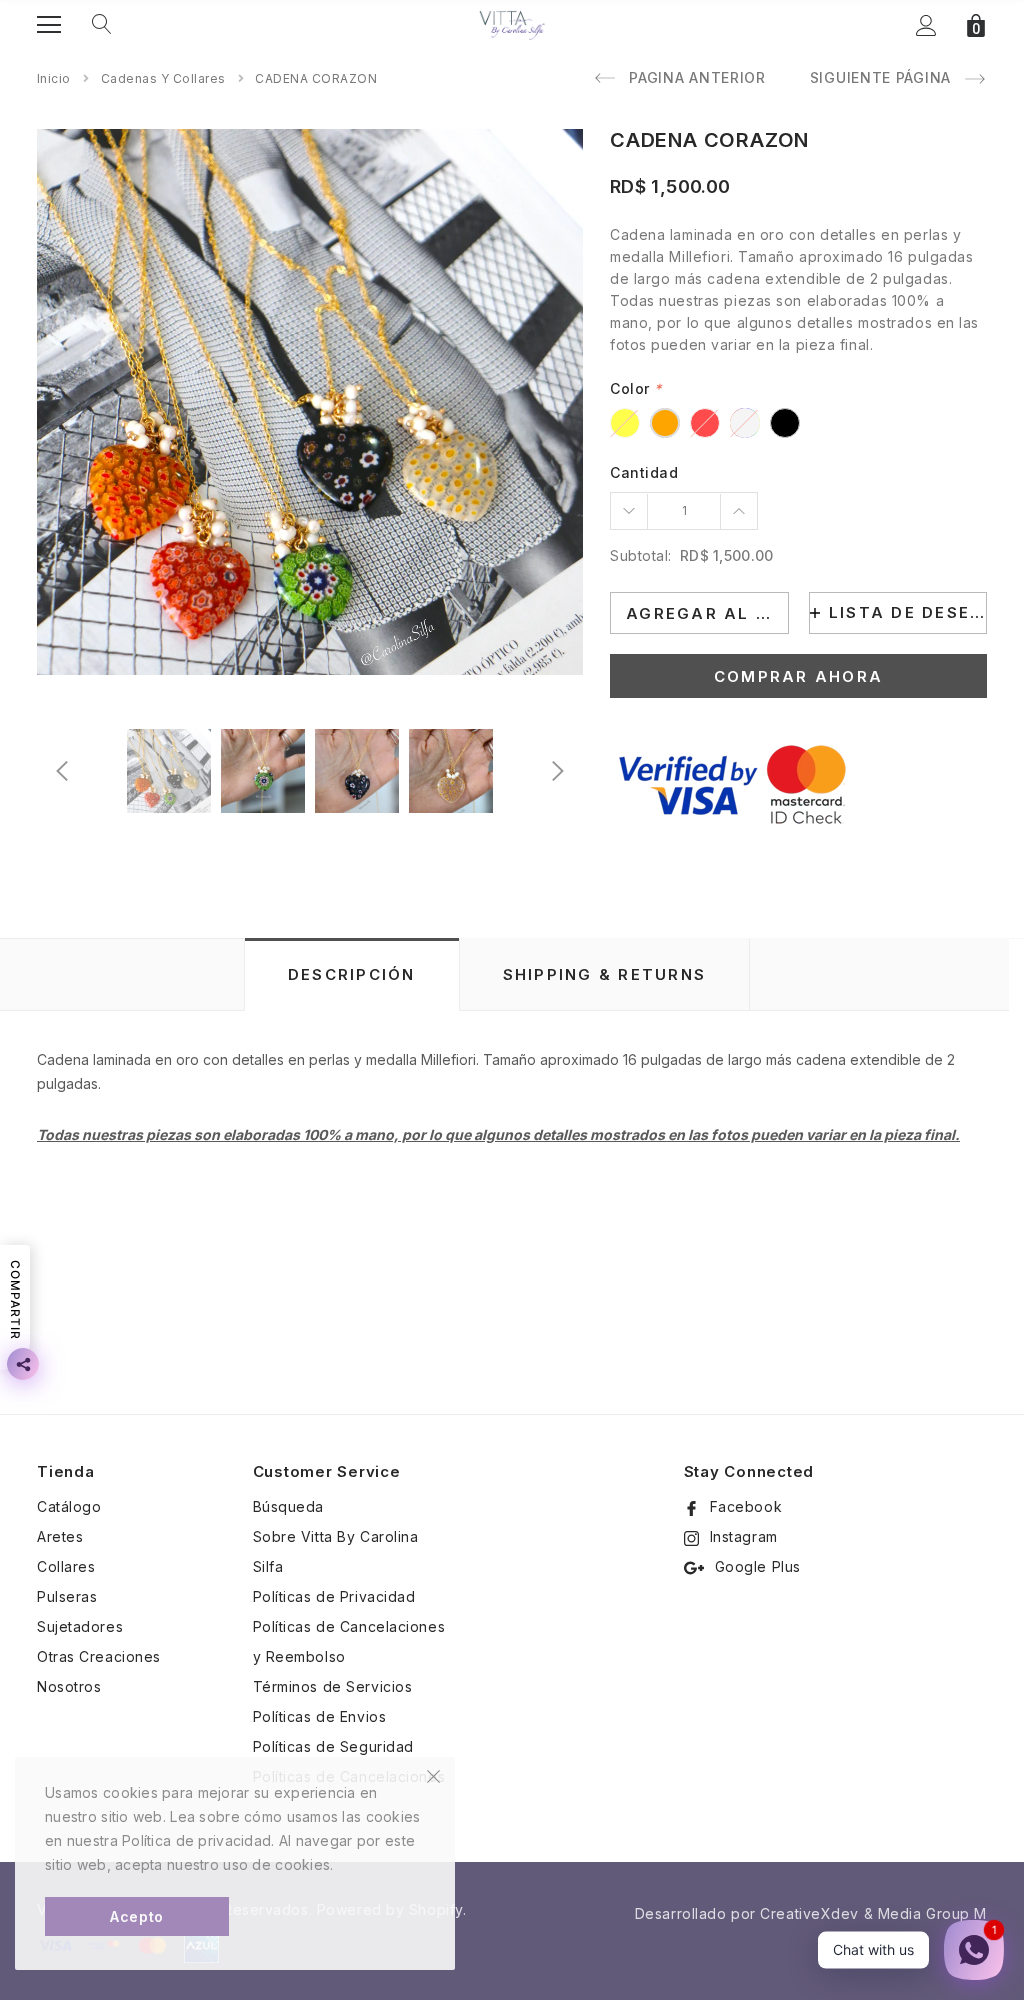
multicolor (745, 423)
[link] (169, 771)
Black (785, 423)
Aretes (60, 1536)
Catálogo (69, 1506)
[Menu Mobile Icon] (49, 25)
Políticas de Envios (320, 1716)
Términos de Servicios (333, 1686)
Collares (66, 1566)
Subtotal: (641, 555)
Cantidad (644, 472)
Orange (665, 423)
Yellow (625, 423)
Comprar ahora (798, 676)
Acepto (136, 1916)
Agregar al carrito (707, 613)
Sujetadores (80, 1626)
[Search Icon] (102, 25)
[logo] (512, 24)
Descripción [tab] (352, 974)
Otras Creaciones (99, 1656)
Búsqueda (288, 1506)
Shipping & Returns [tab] (605, 974)
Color (636, 388)
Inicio (54, 78)
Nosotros (69, 1686)
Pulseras (67, 1596)
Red (705, 423)
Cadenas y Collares (163, 78)
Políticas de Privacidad (334, 1596)
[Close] (433, 1775)
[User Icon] (926, 25)
